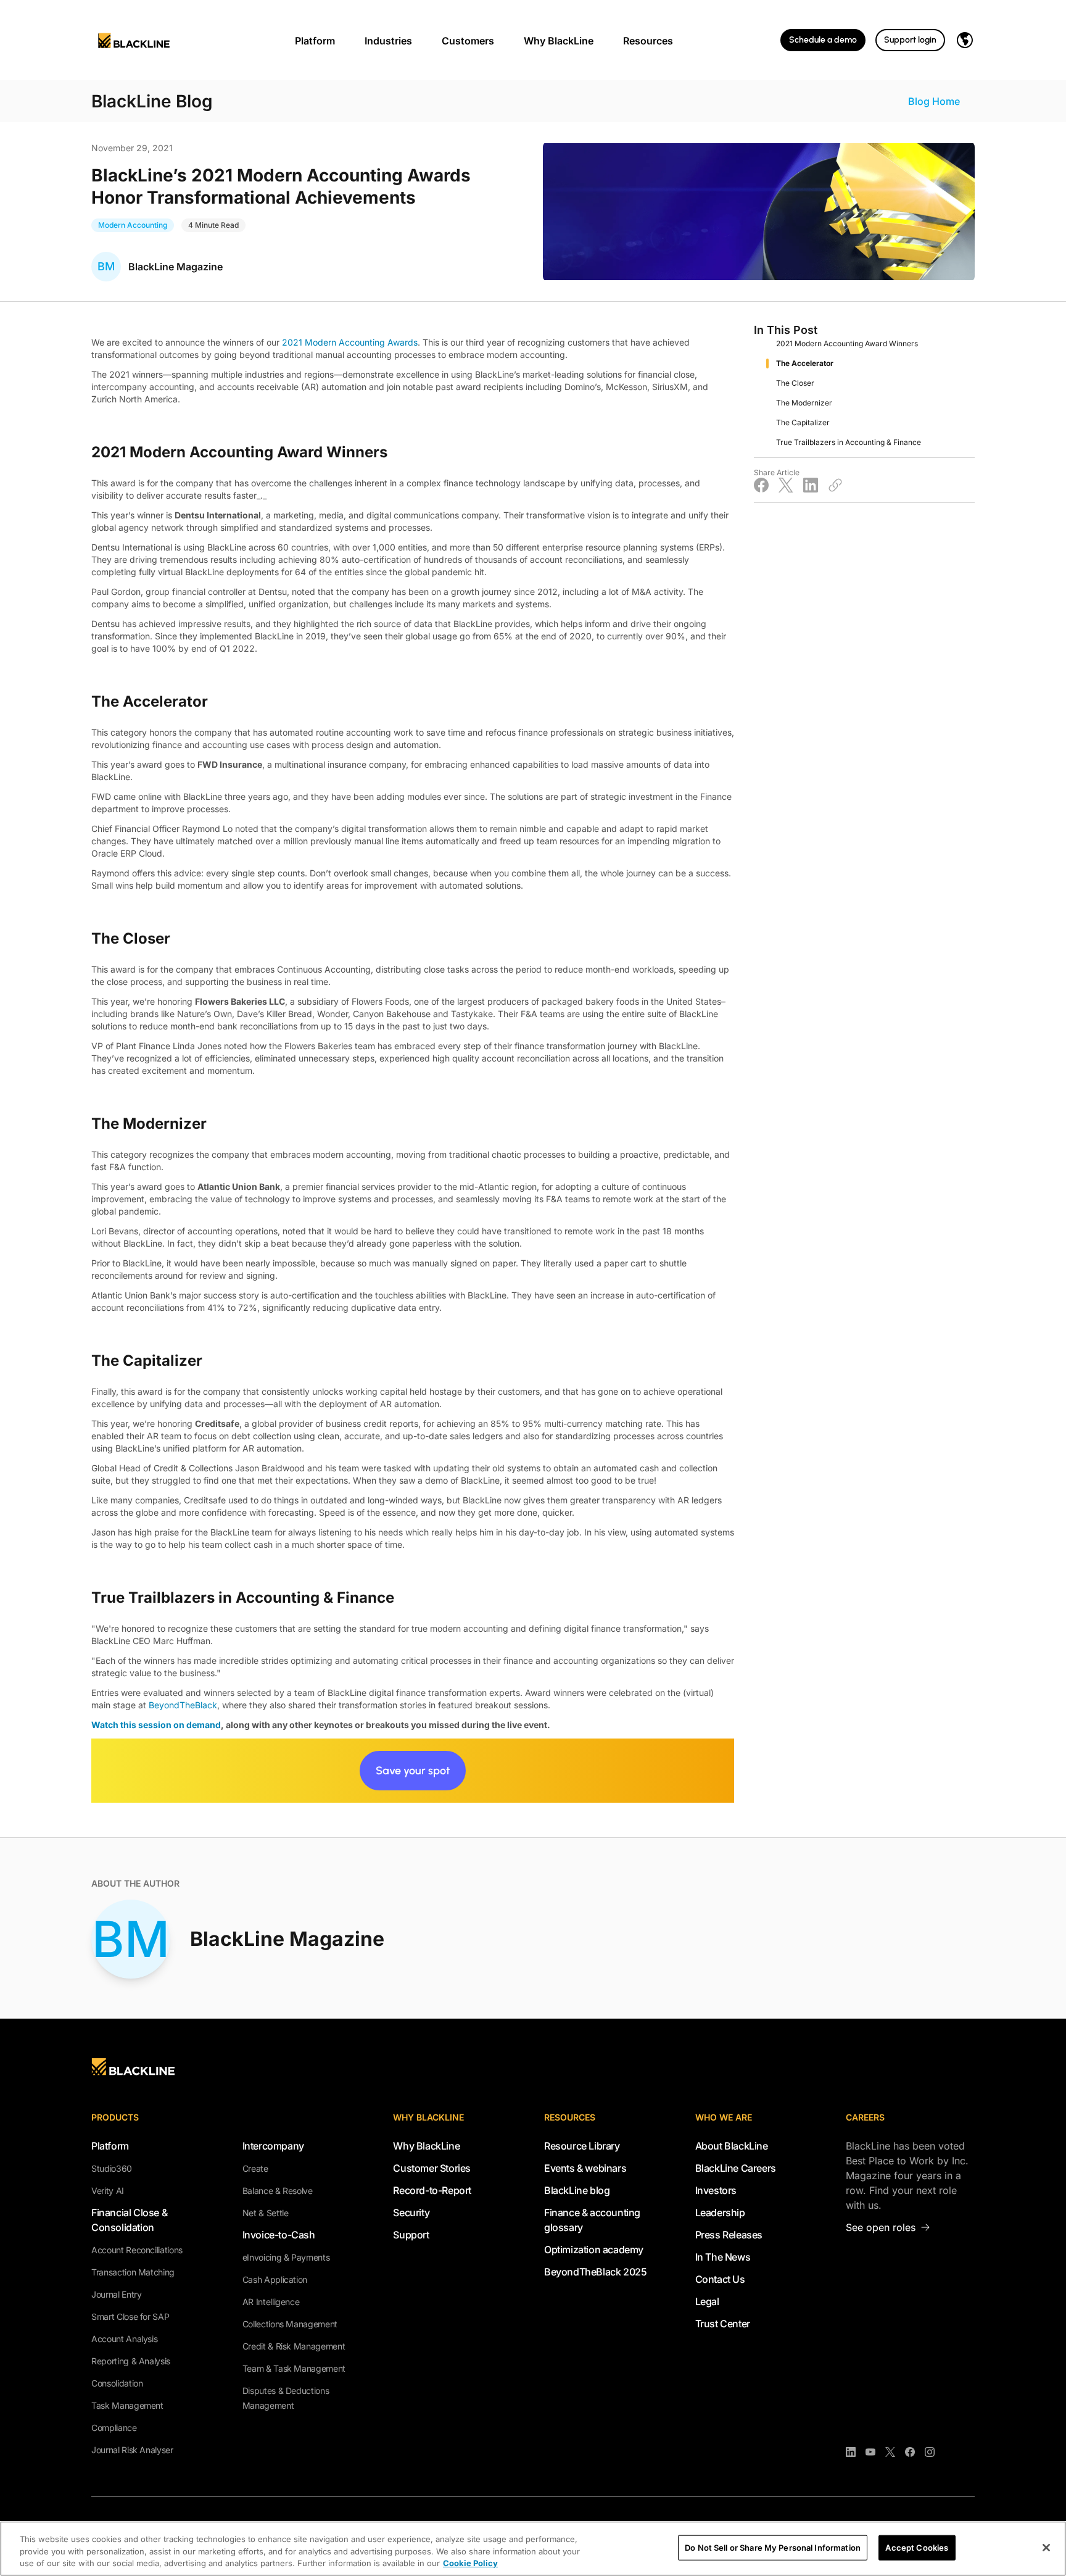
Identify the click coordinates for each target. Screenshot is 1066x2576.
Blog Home (934, 101)
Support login (910, 40)
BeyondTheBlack (183, 1705)
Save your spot (413, 1771)
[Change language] (965, 40)
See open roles (881, 2227)
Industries (388, 41)
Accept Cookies (917, 2547)
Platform (315, 41)
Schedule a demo (823, 40)
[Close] (1046, 2548)
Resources (648, 41)
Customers (468, 41)
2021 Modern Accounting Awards (350, 342)
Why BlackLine (559, 41)
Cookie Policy (470, 2563)
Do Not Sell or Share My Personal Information (773, 2547)
